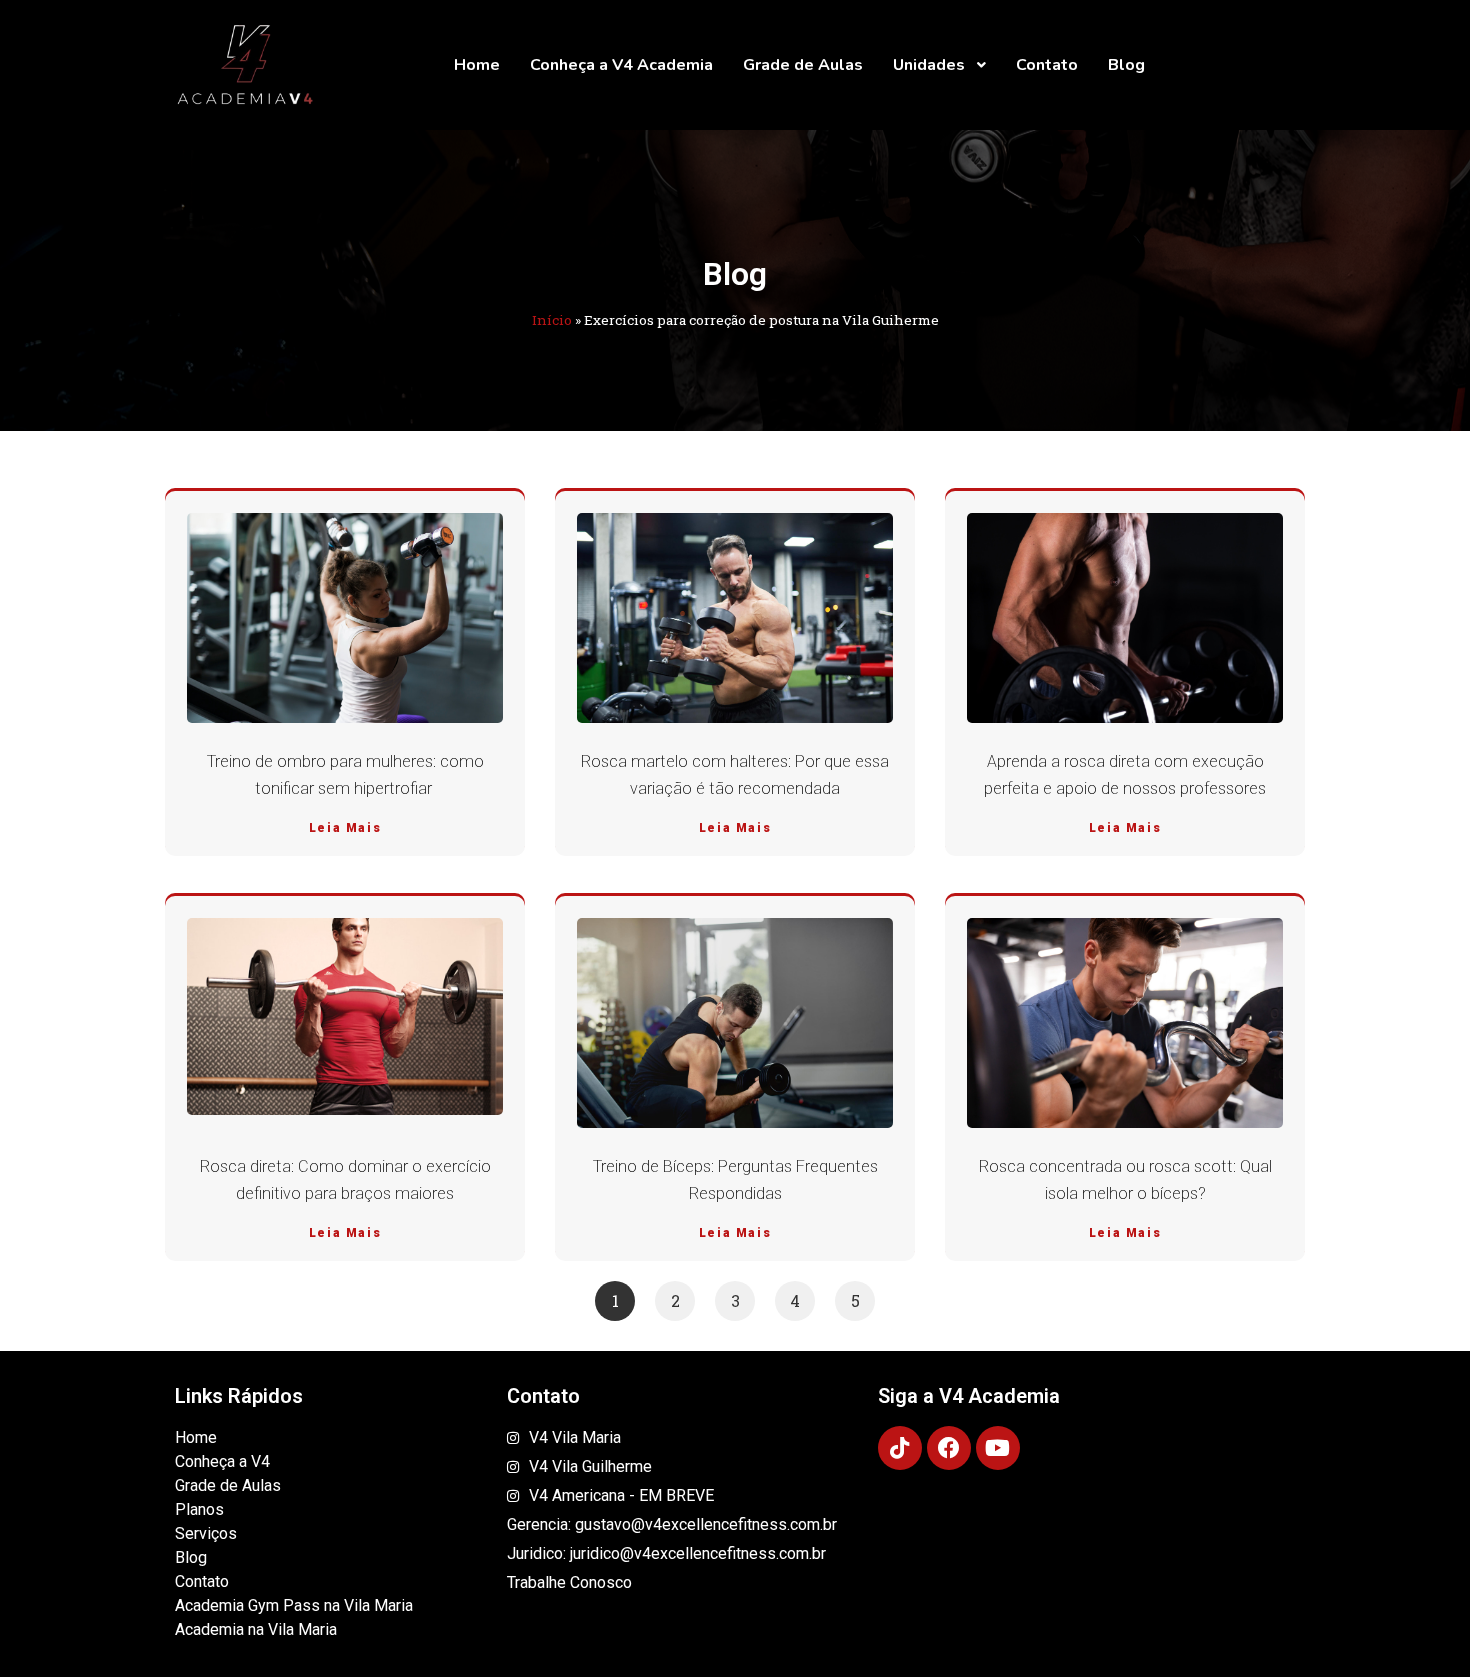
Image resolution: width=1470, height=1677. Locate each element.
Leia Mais (345, 828)
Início (552, 320)
